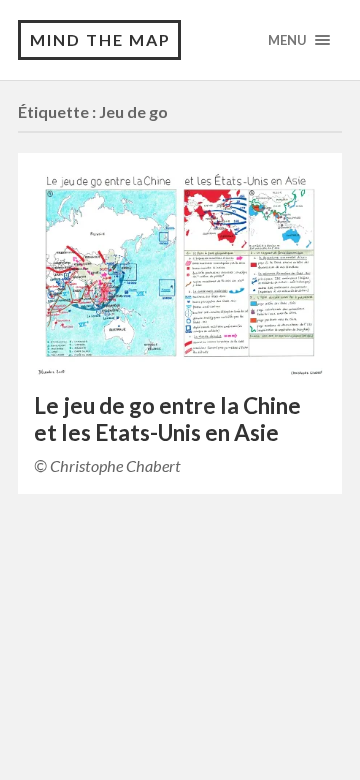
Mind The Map (100, 39)
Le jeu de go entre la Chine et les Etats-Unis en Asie (167, 419)
